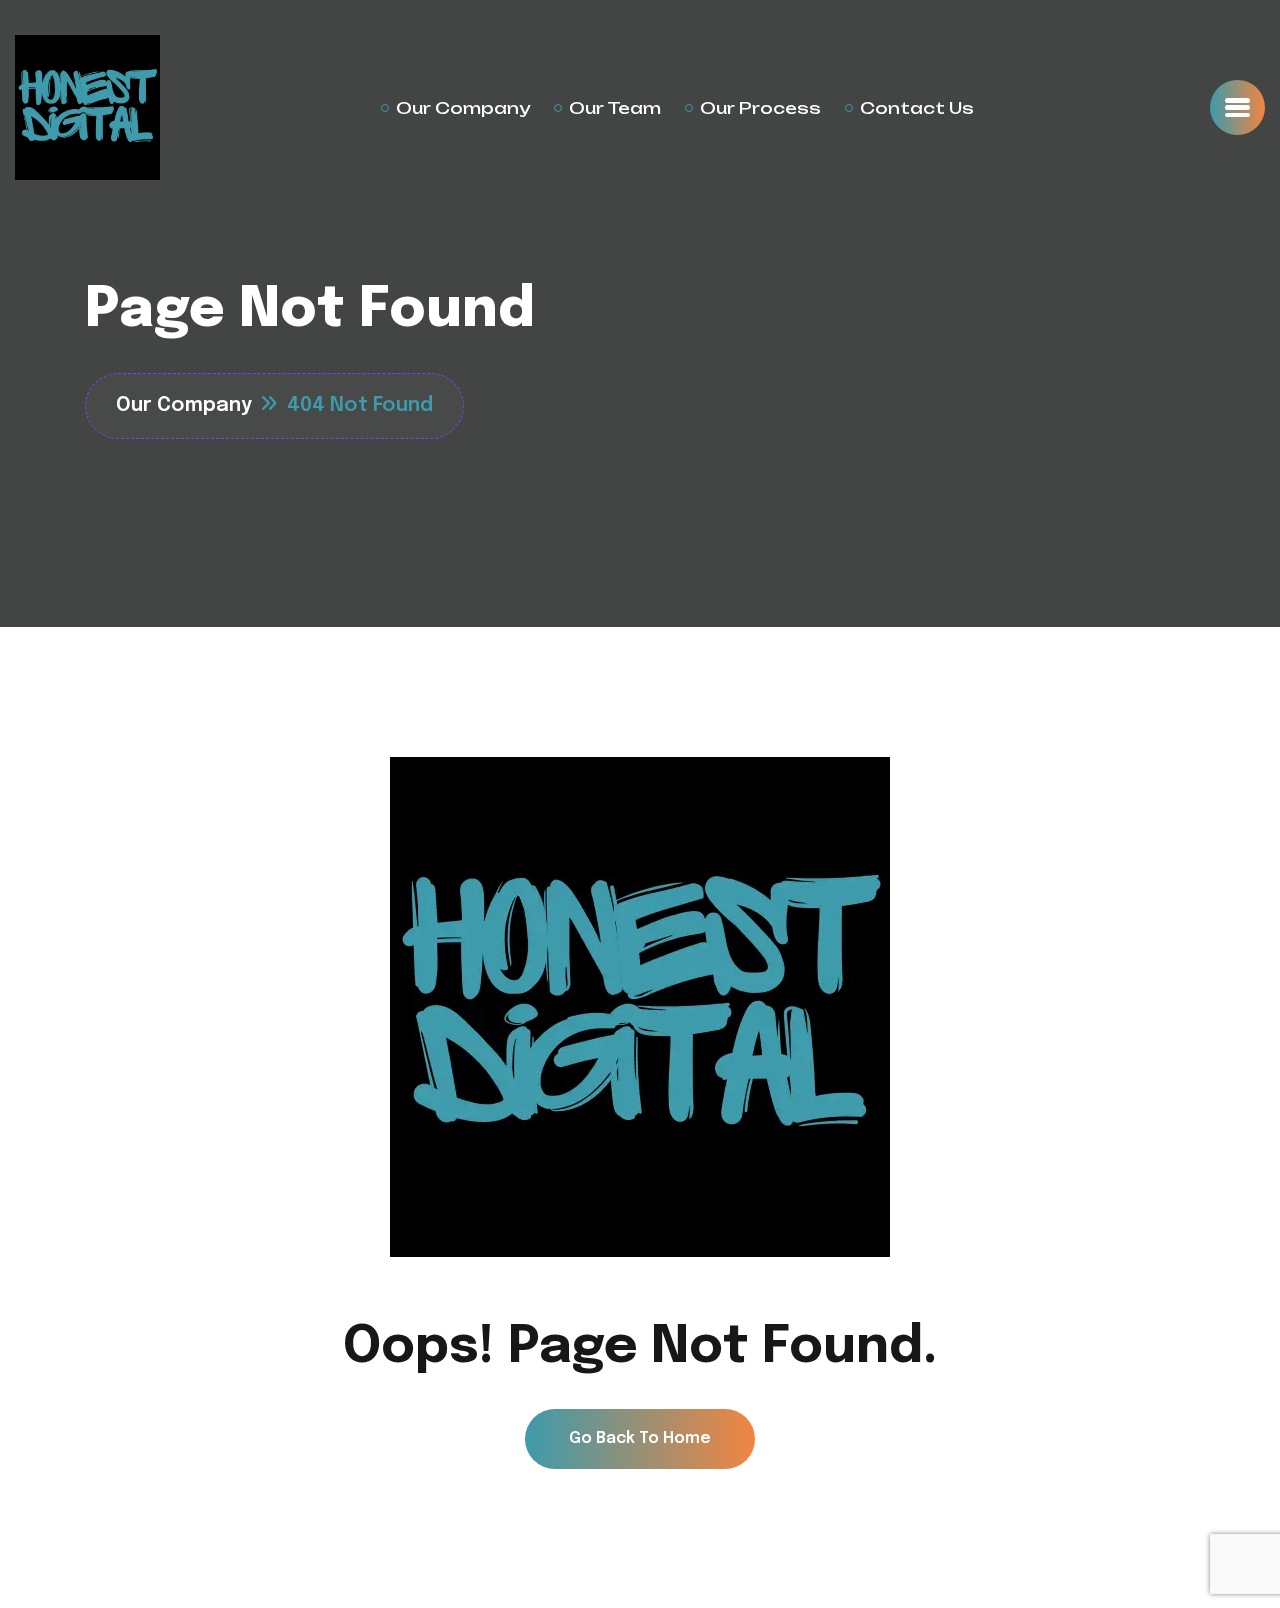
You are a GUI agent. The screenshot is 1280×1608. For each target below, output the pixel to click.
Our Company (463, 108)
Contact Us (917, 108)
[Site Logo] (87, 107)
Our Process (760, 108)
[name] (1237, 107)
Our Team (615, 108)
